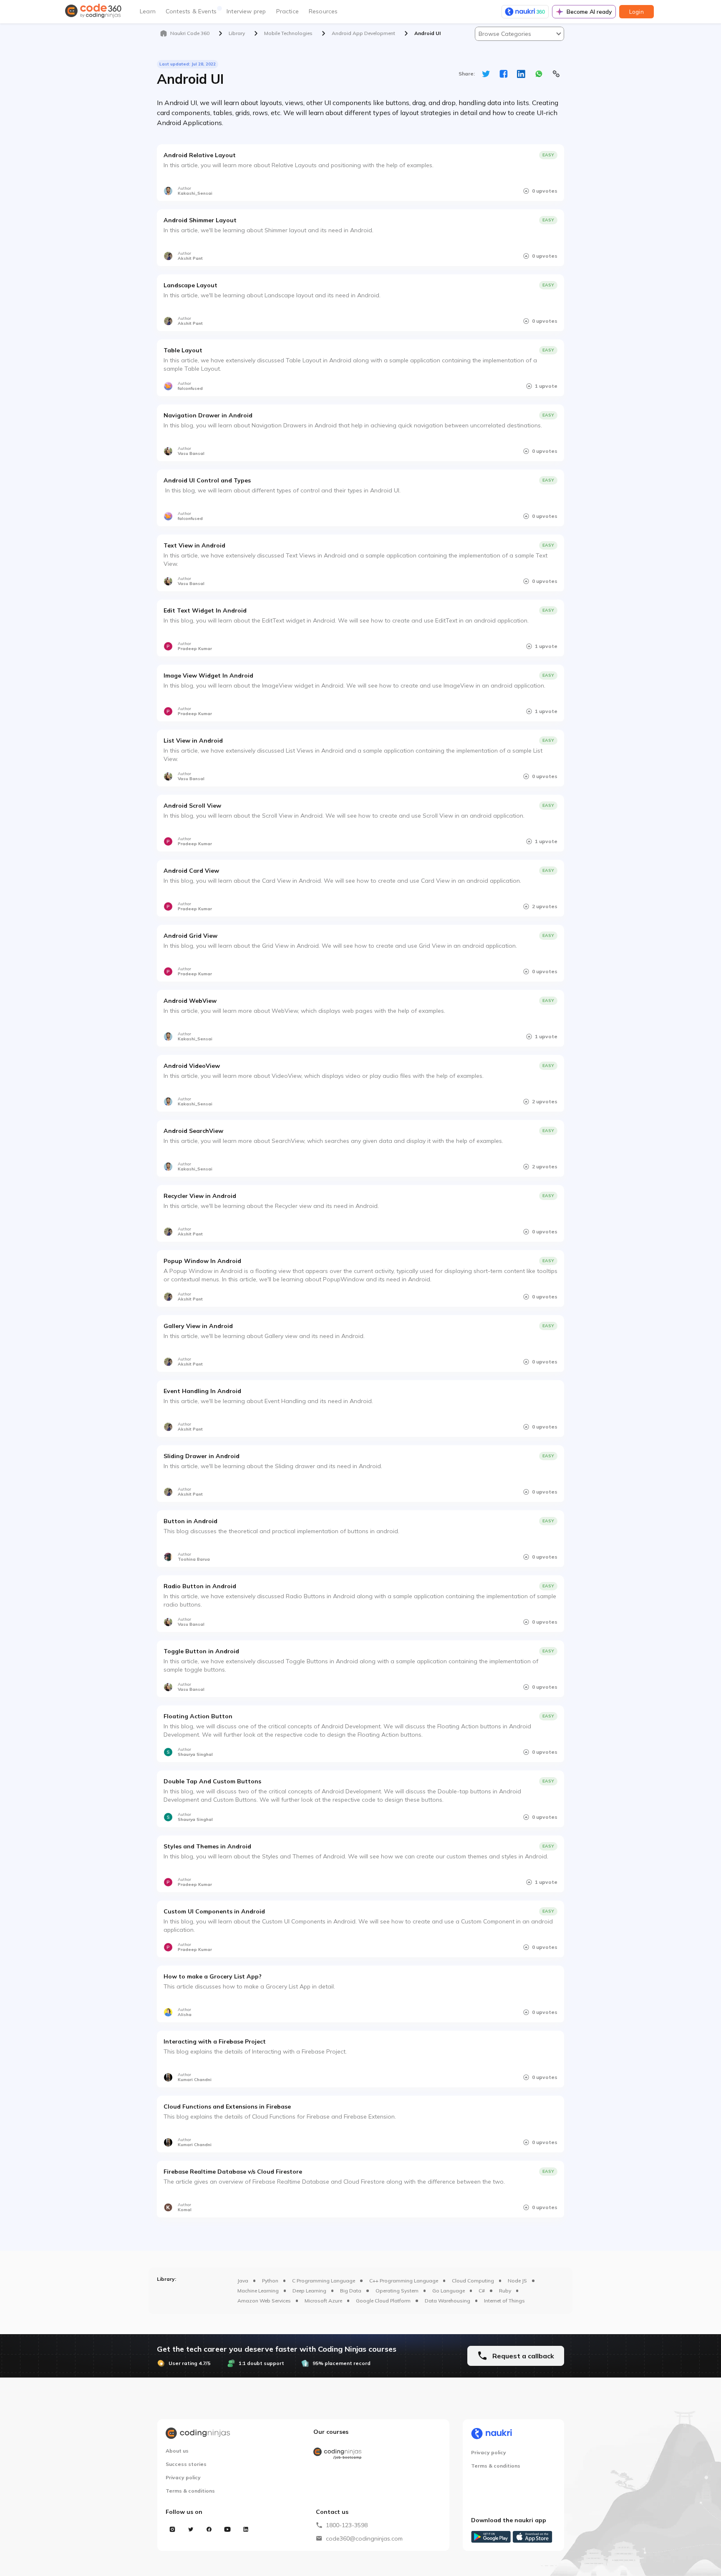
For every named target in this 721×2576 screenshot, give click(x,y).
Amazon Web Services (264, 2301)
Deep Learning (309, 2291)
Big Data (351, 2291)
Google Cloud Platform (383, 2301)
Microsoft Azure (323, 2301)
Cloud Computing (473, 2281)
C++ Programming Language (404, 2281)
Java (243, 2281)
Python (270, 2281)
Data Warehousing (447, 2301)
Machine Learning (258, 2291)
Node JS (517, 2281)
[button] (519, 34)
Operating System (397, 2291)
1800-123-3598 (347, 2525)
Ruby (505, 2291)
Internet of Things (504, 2301)
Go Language (449, 2291)
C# (482, 2291)
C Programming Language (324, 2281)
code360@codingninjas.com (364, 2538)
